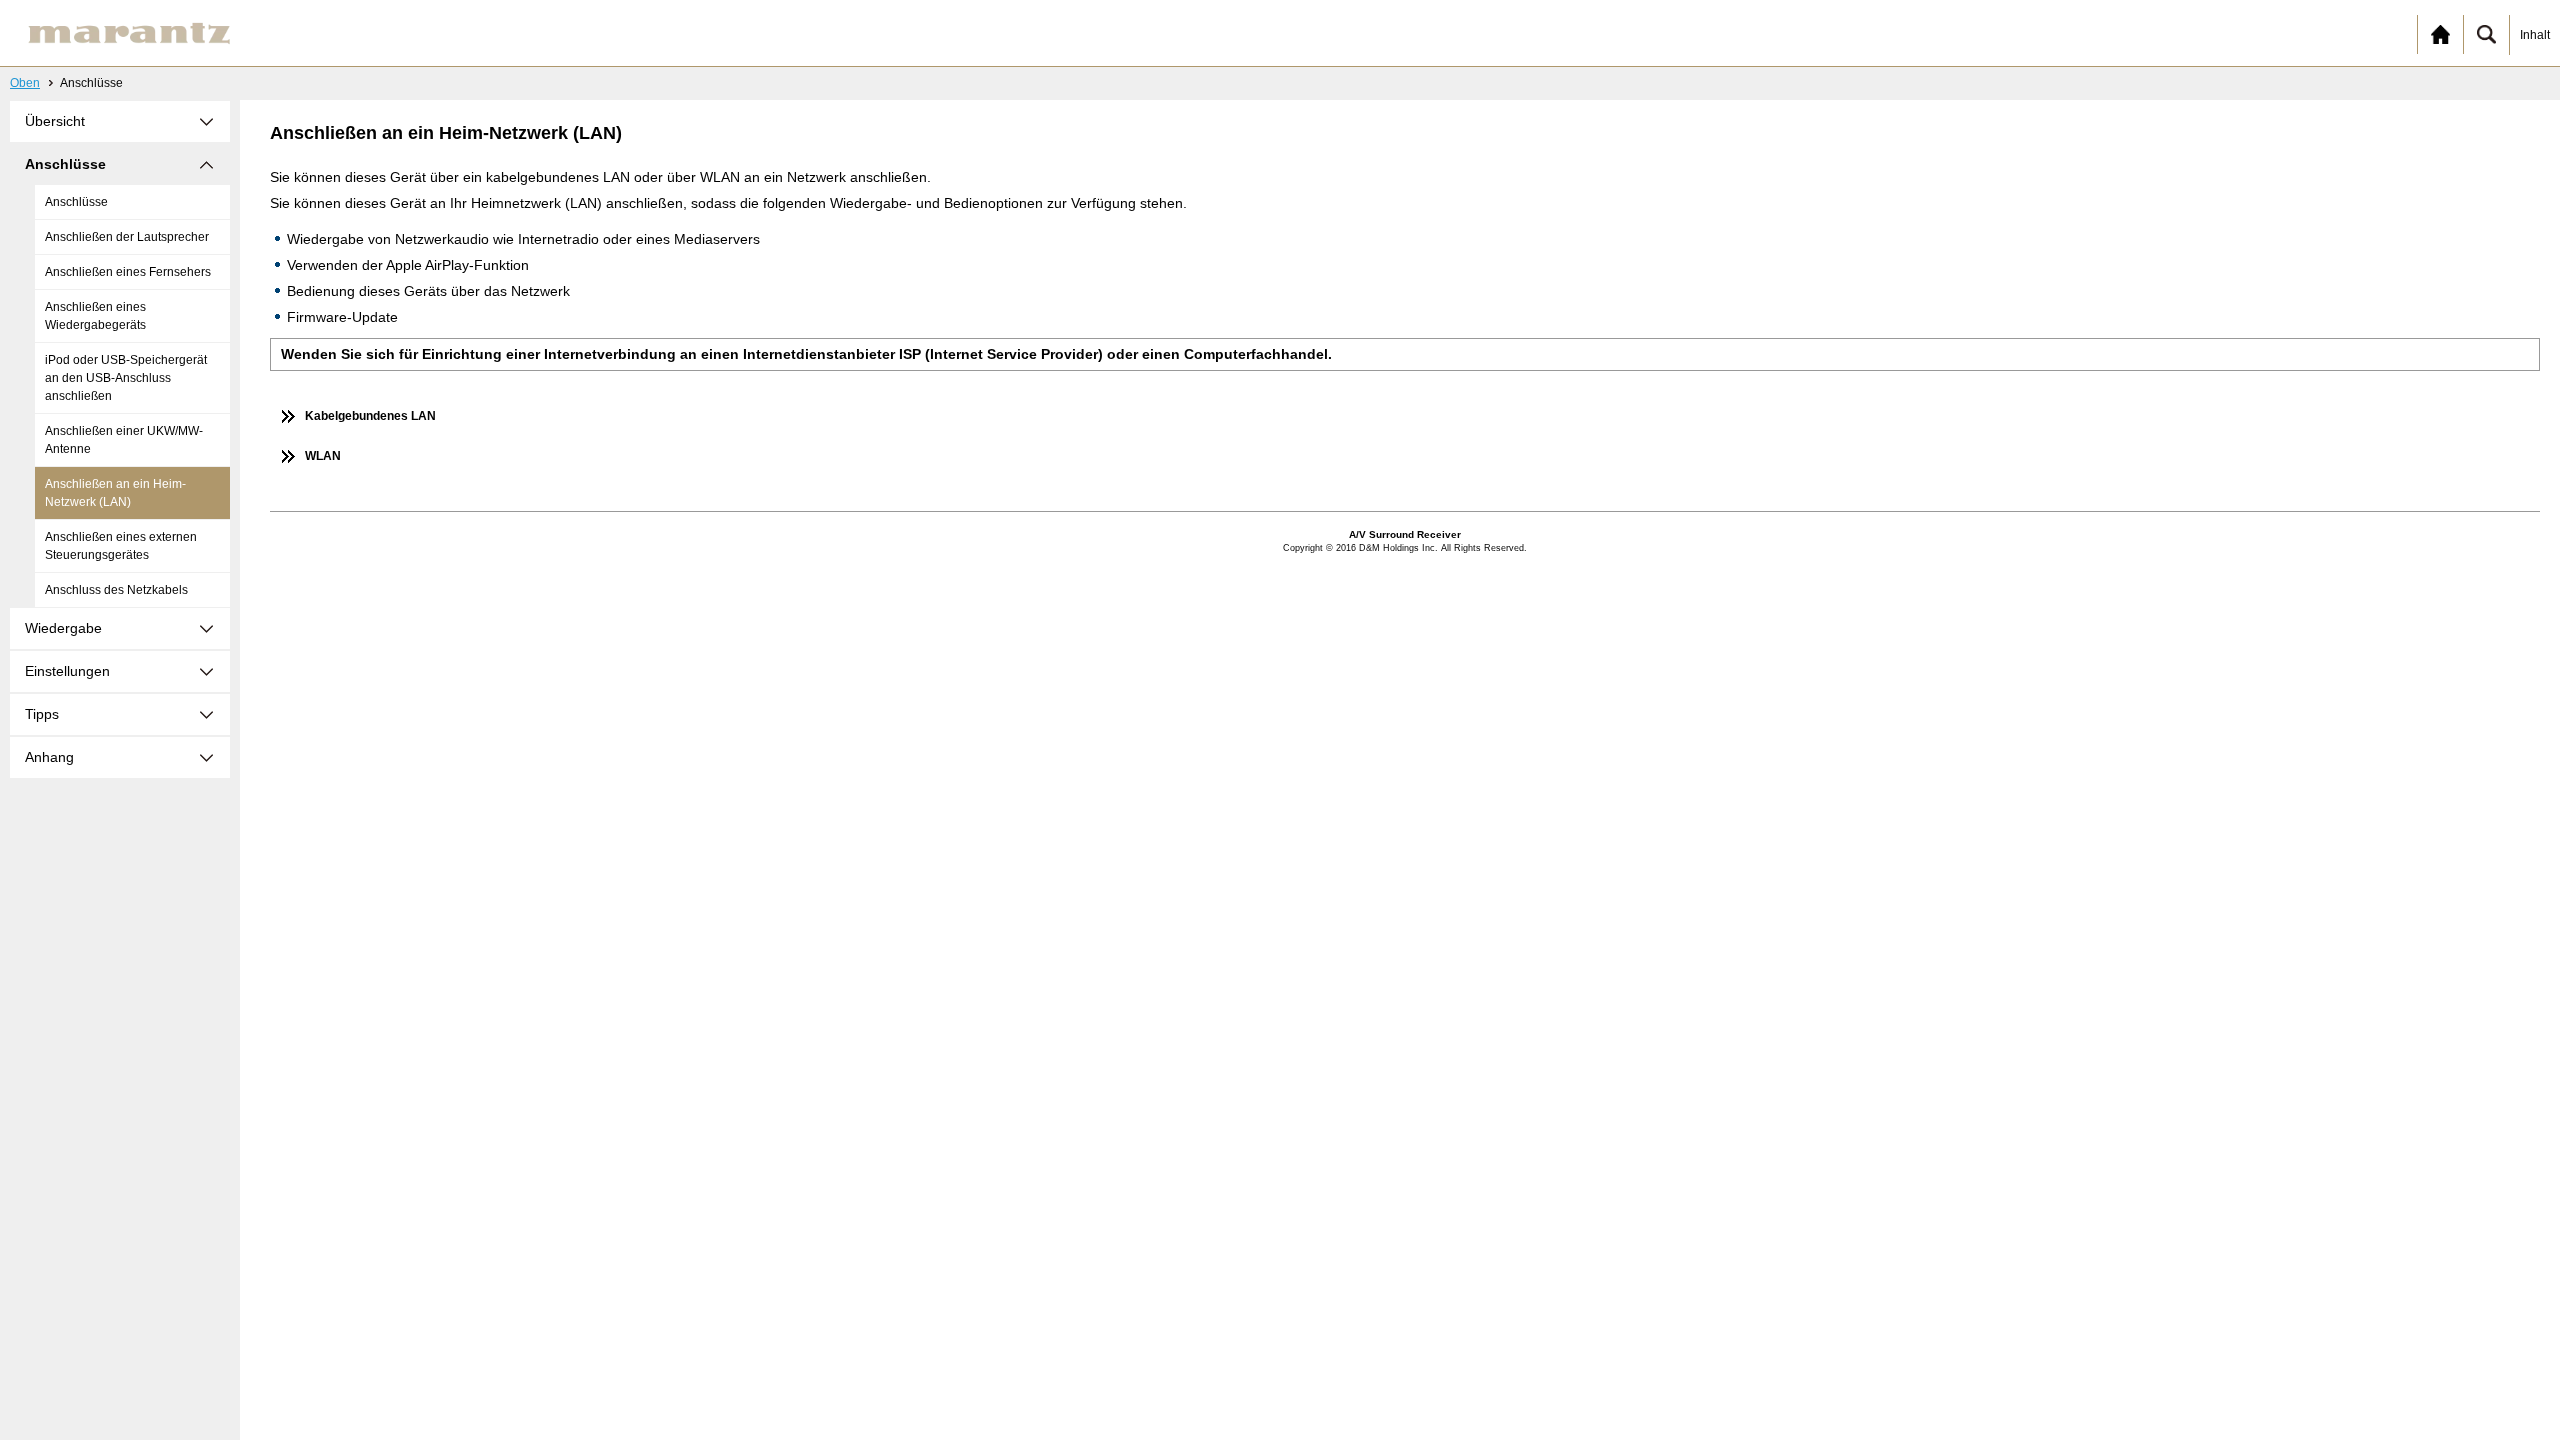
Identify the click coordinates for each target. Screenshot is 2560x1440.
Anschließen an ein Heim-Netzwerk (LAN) (115, 493)
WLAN (323, 456)
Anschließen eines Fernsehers (128, 272)
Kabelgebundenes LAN (370, 416)
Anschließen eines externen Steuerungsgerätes (121, 546)
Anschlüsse (76, 202)
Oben (25, 83)
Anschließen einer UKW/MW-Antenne (124, 440)
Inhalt (2535, 35)
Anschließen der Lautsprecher (127, 237)
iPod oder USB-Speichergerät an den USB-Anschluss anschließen (126, 378)
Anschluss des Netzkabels (116, 590)
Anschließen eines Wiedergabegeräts (95, 316)
